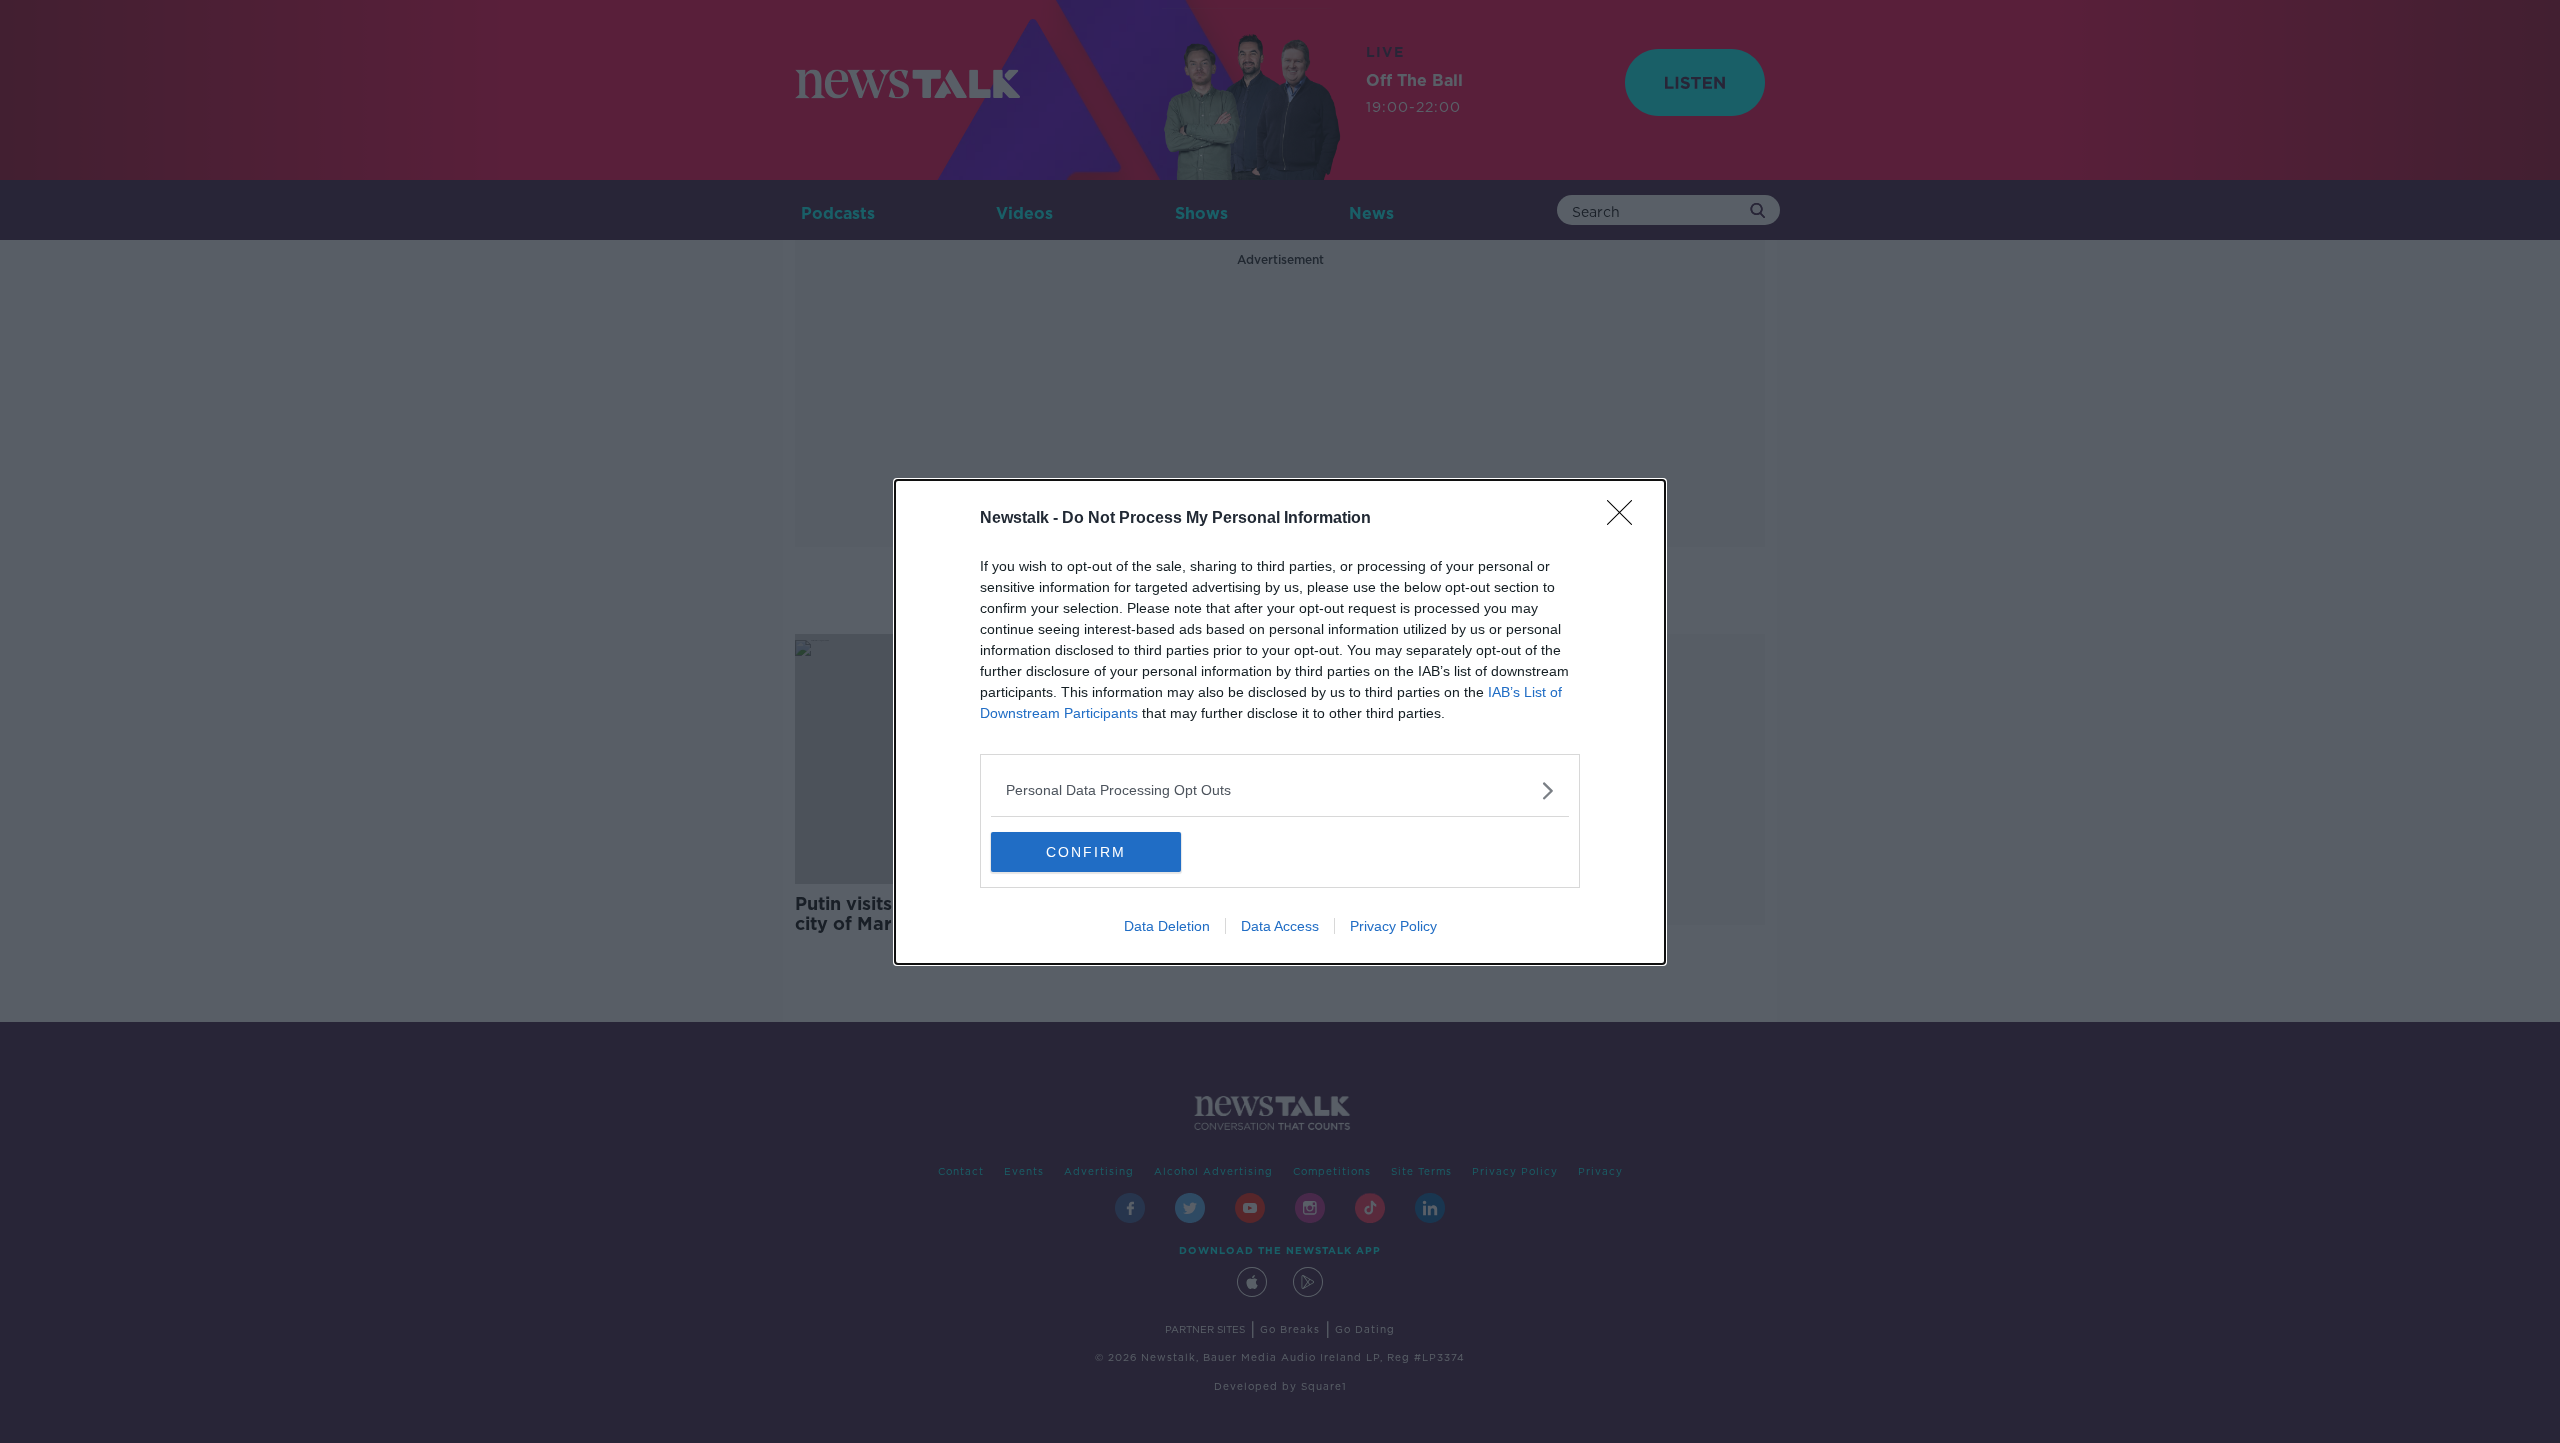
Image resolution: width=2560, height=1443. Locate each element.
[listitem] (1280, 790)
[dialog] (1280, 722)
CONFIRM (1086, 852)
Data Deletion (1167, 926)
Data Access (1280, 926)
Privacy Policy (1393, 926)
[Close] (1626, 519)
